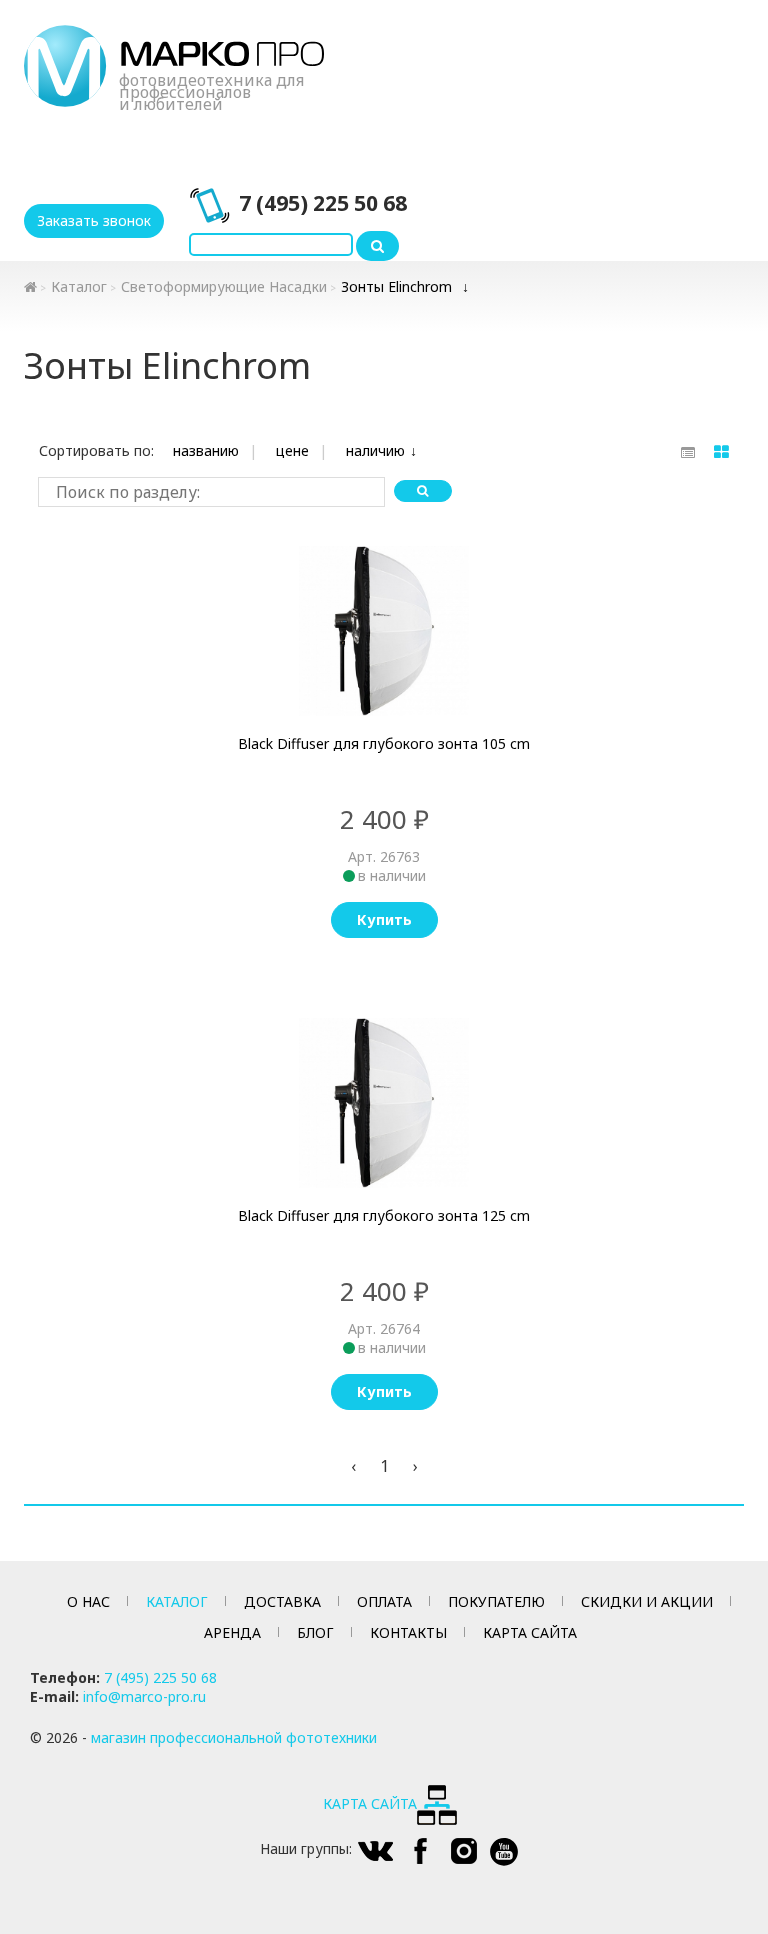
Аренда (232, 1632)
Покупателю (496, 1601)
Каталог (79, 286)
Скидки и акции (647, 1601)
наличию (375, 450)
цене (292, 450)
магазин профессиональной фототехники (234, 1737)
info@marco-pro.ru (144, 1696)
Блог (315, 1632)
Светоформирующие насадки (224, 286)
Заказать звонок (94, 220)
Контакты (408, 1632)
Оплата (384, 1601)
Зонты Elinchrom (396, 286)
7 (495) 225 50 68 (323, 203)
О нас (88, 1601)
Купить (384, 919)
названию (206, 450)
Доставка (282, 1601)
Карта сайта (530, 1632)
